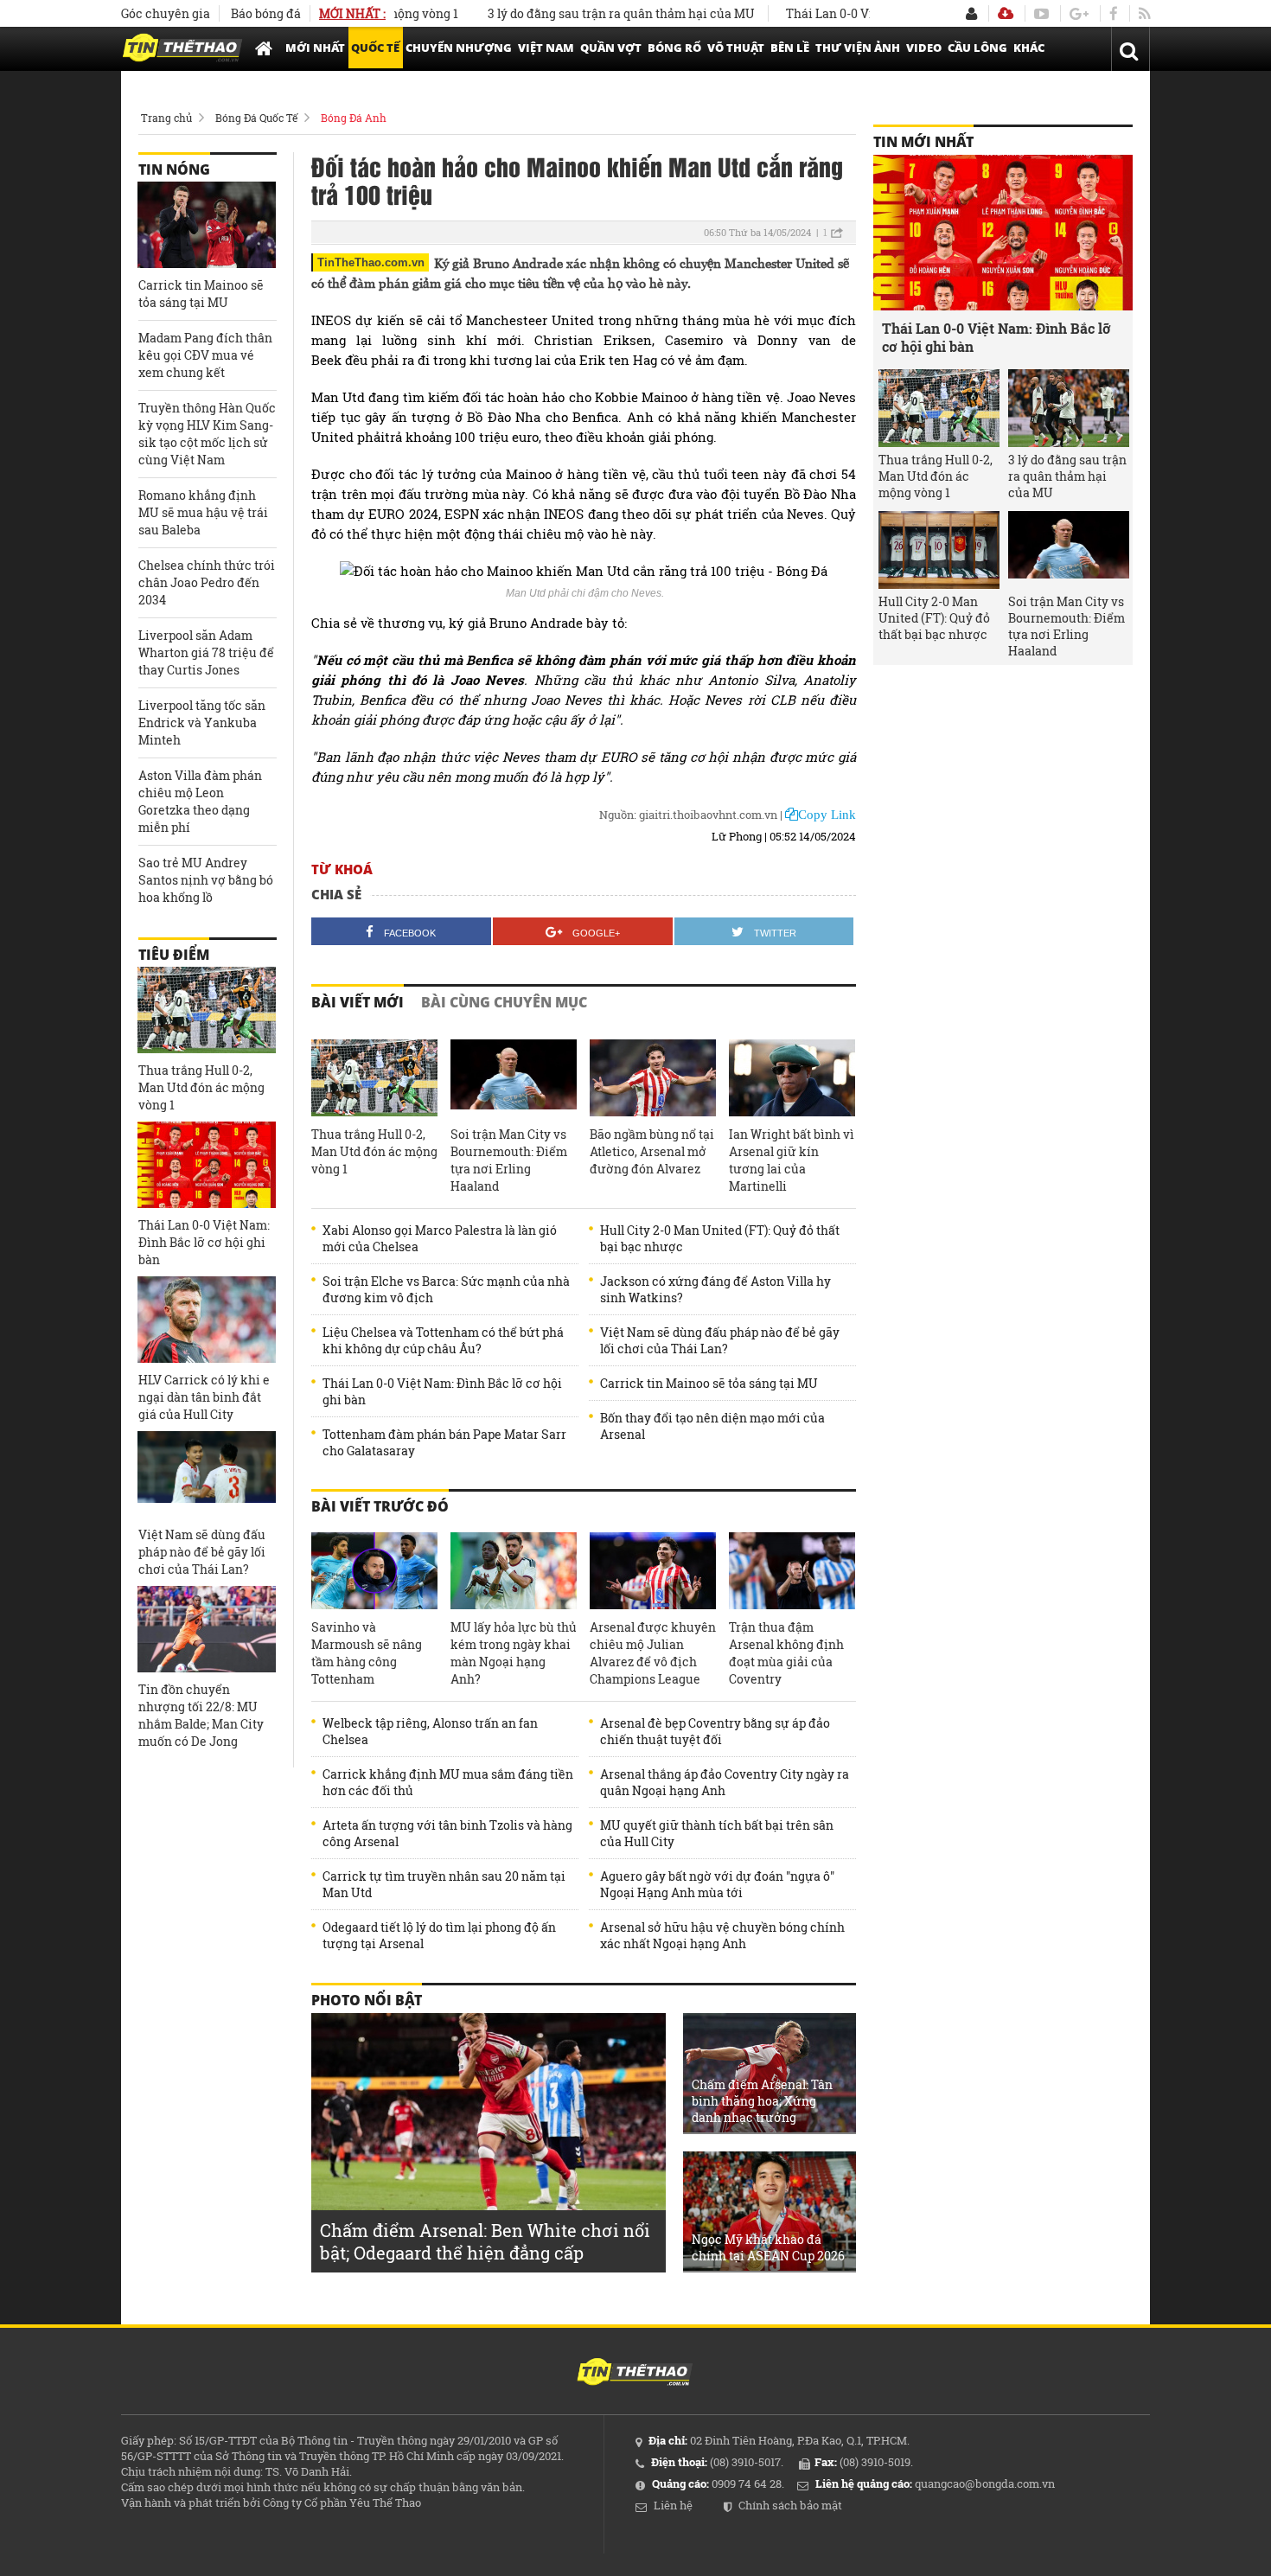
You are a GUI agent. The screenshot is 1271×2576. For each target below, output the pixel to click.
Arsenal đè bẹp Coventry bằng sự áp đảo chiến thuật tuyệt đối (715, 1731)
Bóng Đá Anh (354, 118)
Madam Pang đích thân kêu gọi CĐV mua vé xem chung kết (205, 355)
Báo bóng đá (266, 13)
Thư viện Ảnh (858, 48)
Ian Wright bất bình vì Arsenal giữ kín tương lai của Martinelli (792, 1160)
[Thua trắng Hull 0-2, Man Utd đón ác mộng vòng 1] (374, 1078)
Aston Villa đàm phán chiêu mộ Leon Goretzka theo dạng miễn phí (200, 801)
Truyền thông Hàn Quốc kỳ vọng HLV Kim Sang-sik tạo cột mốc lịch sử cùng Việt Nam (207, 434)
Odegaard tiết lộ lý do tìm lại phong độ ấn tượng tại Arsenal (439, 1935)
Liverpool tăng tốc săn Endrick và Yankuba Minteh (202, 722)
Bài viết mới (358, 1002)
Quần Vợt (611, 48)
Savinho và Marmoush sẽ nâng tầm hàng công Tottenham (367, 1653)
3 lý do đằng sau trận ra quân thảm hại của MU (575, 13)
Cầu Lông (977, 48)
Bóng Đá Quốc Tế (256, 118)
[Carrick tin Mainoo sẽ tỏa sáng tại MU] (207, 225)
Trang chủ (166, 118)
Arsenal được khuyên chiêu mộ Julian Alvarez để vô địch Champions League (653, 1653)
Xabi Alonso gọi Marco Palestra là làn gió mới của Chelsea (440, 1238)
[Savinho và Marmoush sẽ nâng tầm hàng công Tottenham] (374, 1571)
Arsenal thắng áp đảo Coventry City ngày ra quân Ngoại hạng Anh (725, 1782)
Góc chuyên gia (166, 13)
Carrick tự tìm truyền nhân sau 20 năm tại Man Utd (444, 1884)
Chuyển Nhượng (459, 48)
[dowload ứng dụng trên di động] (1006, 13)
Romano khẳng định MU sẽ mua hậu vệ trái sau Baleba (203, 512)
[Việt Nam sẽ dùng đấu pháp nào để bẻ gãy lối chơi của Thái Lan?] (207, 1474)
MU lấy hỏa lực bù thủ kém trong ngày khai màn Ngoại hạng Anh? (514, 1653)
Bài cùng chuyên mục (504, 1002)
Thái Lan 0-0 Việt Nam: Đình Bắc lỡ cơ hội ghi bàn (442, 1391)
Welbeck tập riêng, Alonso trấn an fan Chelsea (430, 1731)
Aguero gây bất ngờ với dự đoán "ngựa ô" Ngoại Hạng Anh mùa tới (717, 1884)
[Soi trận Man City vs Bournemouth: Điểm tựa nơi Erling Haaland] (514, 1078)
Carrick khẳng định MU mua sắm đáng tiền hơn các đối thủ (448, 1782)
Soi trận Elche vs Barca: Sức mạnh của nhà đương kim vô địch (446, 1289)
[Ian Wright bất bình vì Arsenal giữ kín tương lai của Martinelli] (792, 1078)
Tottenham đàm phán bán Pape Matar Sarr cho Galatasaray (444, 1442)
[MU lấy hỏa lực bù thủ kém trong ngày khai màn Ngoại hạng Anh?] (514, 1571)
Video (924, 48)
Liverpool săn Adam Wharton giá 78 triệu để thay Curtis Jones (206, 652)
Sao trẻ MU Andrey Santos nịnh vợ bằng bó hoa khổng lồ (206, 880)
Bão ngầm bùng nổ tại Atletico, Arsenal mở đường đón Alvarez (652, 1151)
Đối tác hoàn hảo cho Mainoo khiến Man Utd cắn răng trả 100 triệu (577, 180)
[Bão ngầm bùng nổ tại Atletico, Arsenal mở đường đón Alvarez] (653, 1078)
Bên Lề (790, 48)
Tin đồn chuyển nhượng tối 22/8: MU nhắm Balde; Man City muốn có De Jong (201, 1715)
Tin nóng (174, 169)
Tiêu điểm (174, 955)
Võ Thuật (736, 48)
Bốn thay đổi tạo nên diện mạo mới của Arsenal (712, 1426)
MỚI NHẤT (315, 48)
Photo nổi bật (367, 2000)
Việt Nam (546, 48)
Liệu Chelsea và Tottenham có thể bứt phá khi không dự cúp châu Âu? (443, 1340)
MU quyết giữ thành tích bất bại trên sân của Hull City (717, 1833)
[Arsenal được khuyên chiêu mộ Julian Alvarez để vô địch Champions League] (653, 1571)
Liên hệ (673, 2505)
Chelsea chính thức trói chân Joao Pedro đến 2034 (207, 582)
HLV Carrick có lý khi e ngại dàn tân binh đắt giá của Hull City (204, 1397)
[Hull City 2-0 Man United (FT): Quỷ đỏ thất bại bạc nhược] (939, 550)
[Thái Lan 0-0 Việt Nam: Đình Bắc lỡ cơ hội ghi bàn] (207, 1165)
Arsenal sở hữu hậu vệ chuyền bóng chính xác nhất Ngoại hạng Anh (722, 1935)
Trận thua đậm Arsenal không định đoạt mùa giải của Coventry (786, 1653)
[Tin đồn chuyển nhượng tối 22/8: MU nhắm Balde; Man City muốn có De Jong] (207, 1629)
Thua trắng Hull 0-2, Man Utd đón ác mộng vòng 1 (374, 1151)
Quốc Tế (375, 48)
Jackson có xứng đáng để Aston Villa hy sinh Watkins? (715, 1289)
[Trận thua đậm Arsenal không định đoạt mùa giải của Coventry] (792, 1571)
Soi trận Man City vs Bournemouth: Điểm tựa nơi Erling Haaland (509, 1160)
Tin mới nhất (923, 142)
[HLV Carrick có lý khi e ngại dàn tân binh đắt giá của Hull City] (207, 1320)
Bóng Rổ (674, 48)
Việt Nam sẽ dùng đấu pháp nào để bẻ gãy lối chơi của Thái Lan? (720, 1340)
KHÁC (1029, 48)
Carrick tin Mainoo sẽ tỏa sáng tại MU (709, 1383)
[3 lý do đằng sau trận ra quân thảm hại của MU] (1069, 408)
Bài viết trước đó (380, 1506)
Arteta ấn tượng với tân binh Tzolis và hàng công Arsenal (447, 1833)
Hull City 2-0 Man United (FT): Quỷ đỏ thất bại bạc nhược (720, 1238)
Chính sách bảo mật (790, 2505)
